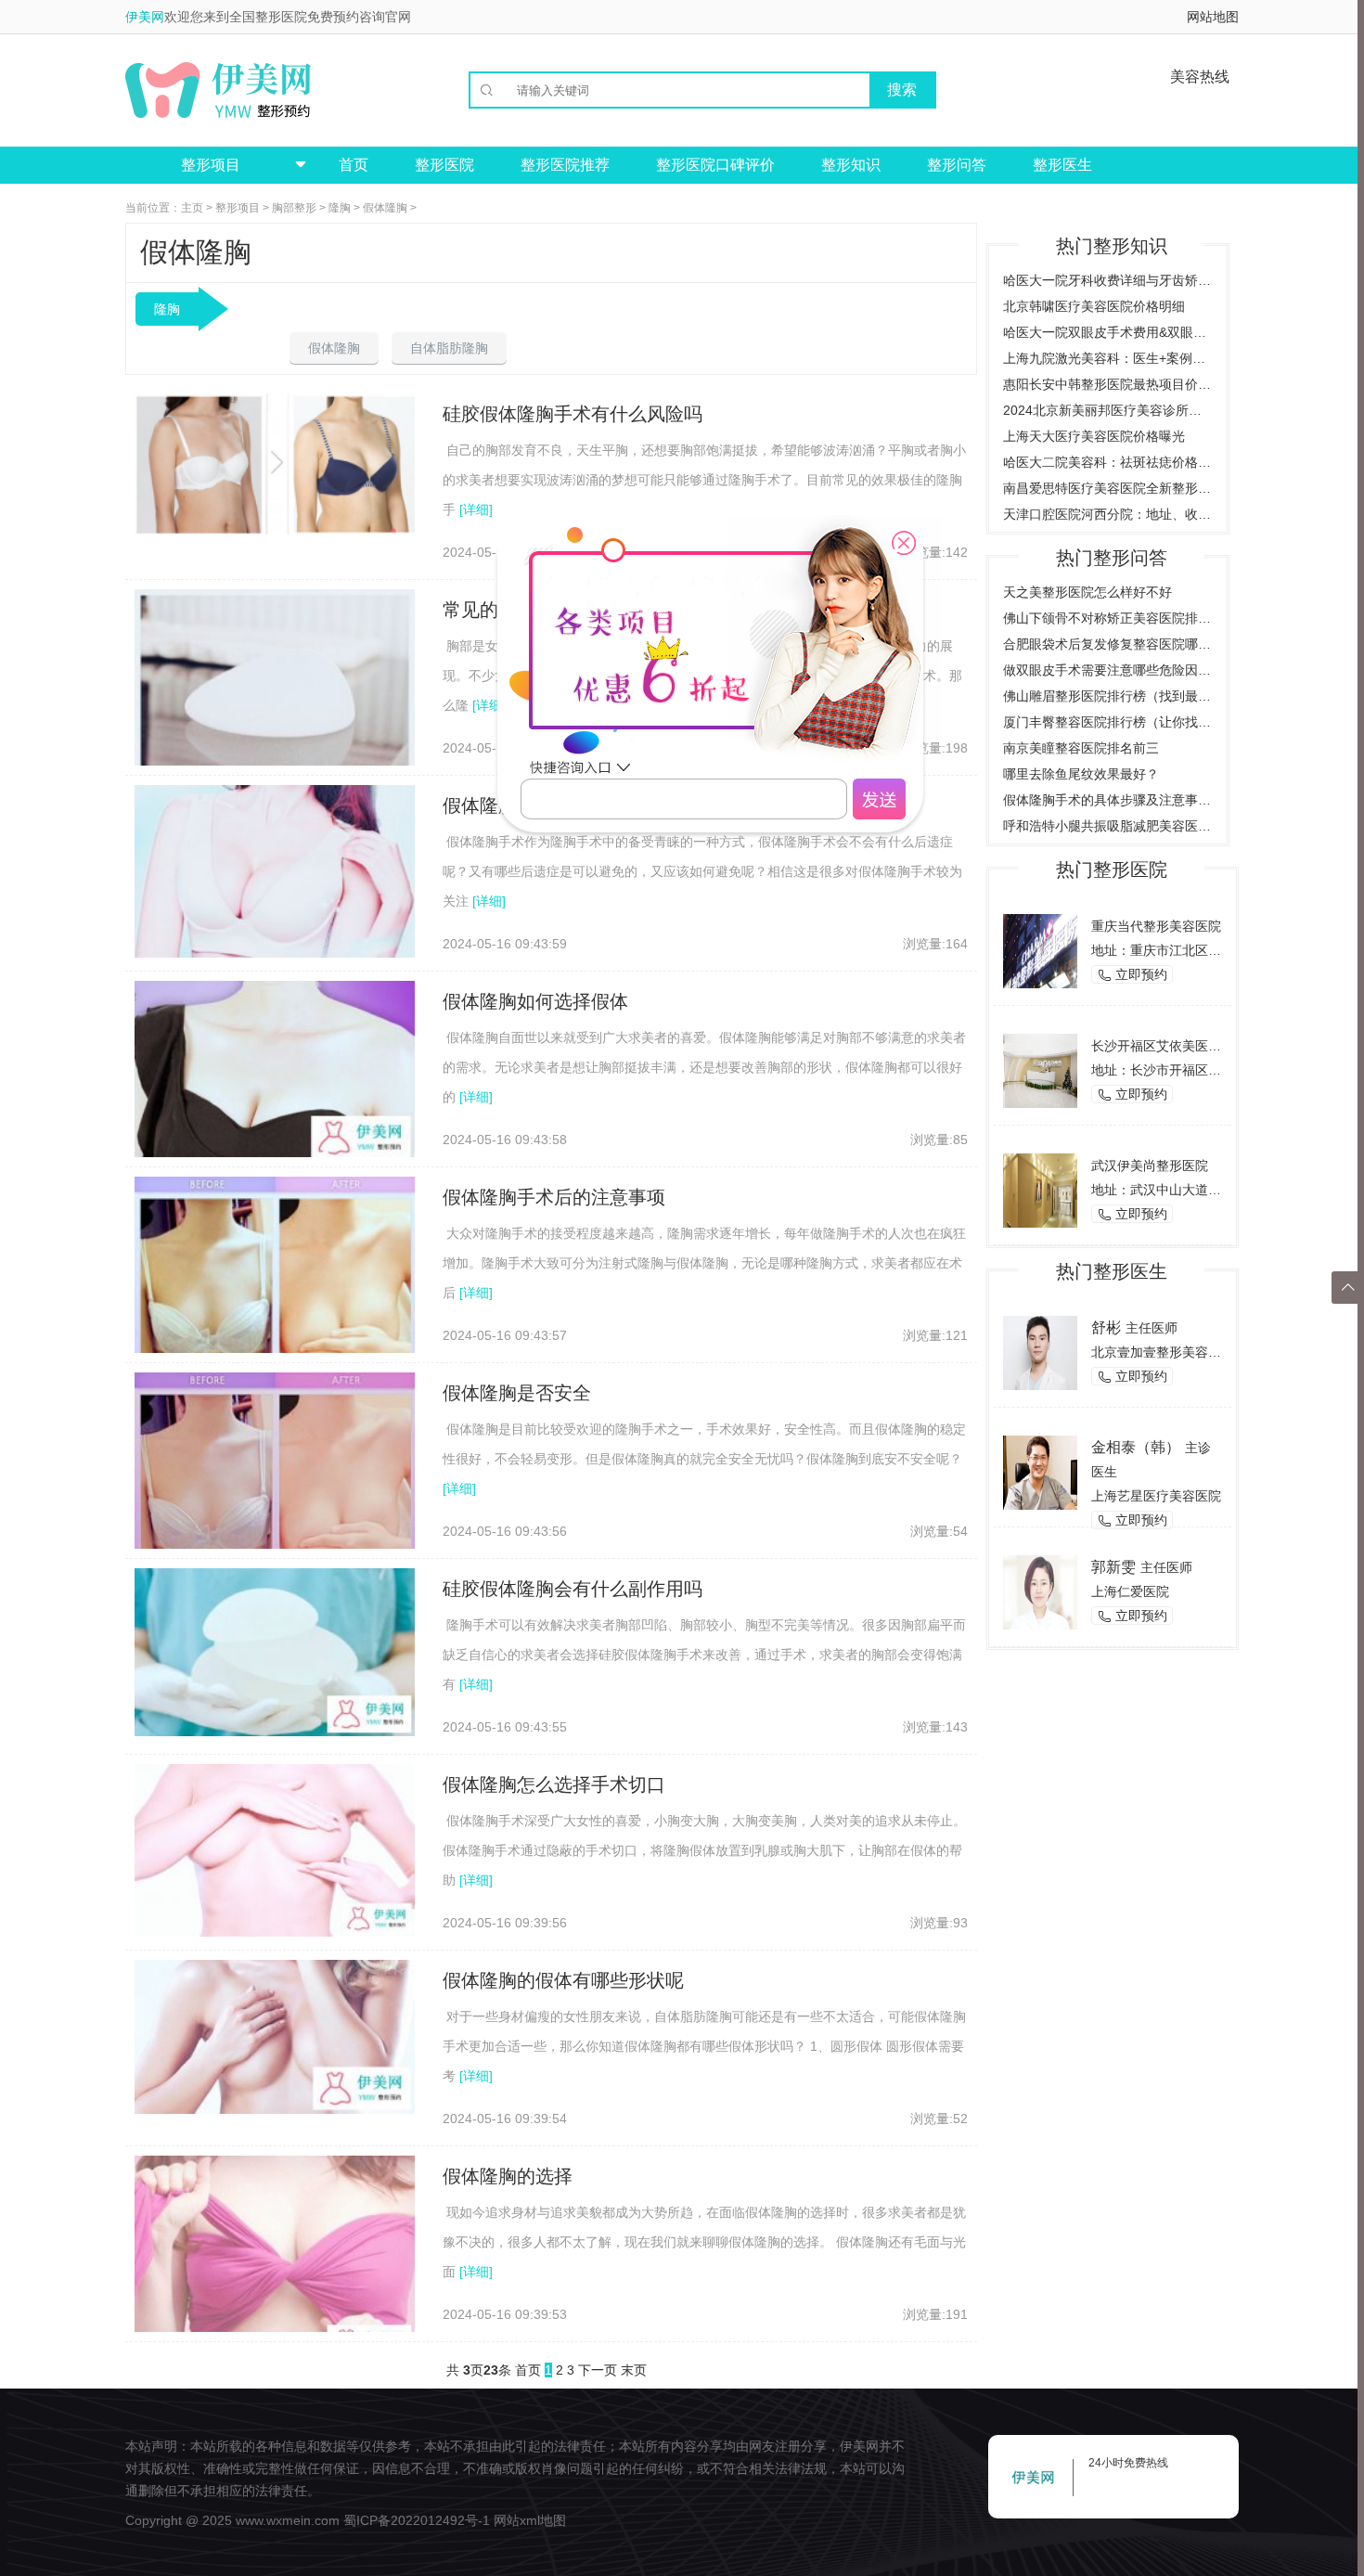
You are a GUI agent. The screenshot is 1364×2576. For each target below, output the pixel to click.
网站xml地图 (530, 2520)
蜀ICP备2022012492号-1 (417, 2520)
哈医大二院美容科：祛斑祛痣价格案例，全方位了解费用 (1108, 462)
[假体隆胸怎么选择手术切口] (275, 1849)
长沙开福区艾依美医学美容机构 (1182, 1046)
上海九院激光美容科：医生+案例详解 (1108, 358)
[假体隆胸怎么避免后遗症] (275, 870)
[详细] (476, 509)
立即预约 (1132, 975)
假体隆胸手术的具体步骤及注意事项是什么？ (1108, 800)
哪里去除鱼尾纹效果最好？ (1081, 774)
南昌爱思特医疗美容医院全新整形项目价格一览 (1108, 488)
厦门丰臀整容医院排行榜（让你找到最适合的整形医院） (1108, 722)
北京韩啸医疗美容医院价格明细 (1094, 306)
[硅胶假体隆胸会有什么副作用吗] (275, 1651)
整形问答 (957, 165)
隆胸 (340, 208)
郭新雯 (1113, 1567)
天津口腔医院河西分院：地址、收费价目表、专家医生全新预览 (1108, 514)
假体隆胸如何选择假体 (535, 1001)
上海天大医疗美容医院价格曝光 (1094, 436)
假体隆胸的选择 (508, 2176)
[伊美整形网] (218, 90)
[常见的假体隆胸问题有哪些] (275, 689)
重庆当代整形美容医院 (1156, 926)
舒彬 (1106, 1327)
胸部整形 (294, 208)
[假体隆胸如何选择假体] (275, 1071)
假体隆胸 (385, 208)
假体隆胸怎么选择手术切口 (554, 1784)
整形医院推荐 (565, 165)
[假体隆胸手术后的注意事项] (275, 1290)
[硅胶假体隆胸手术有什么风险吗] (275, 463)
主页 (192, 208)
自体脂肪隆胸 (449, 348)
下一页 (598, 2370)
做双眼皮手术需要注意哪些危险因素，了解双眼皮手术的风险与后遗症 (1108, 670)
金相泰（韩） (1136, 1447)
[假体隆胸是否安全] (275, 1486)
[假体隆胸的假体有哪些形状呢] (275, 2036)
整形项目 (238, 208)
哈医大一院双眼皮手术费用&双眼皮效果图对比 (1108, 332)
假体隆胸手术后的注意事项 (554, 1197)
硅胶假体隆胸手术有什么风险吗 (573, 414)
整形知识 (851, 165)
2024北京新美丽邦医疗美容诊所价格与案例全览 (1108, 410)
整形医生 (1062, 165)
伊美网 (145, 17)
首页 (354, 165)
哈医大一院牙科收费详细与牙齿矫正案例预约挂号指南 (1108, 280)
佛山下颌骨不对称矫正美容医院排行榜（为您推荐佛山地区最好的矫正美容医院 (1108, 618)
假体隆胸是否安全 (517, 1393)
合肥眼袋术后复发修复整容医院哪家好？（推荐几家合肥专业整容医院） (1108, 644)
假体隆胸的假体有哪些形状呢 (563, 1980)
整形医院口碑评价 (715, 165)
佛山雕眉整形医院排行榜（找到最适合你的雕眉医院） (1108, 696)
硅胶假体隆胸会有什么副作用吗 (573, 1589)
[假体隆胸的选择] (275, 2260)
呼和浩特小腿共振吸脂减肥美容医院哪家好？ (1108, 826)
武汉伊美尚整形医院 (1150, 1166)
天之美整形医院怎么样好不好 (1087, 592)
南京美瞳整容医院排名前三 (1081, 748)
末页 (634, 2370)
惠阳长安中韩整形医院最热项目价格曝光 (1108, 384)
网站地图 (1213, 17)
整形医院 (444, 165)
